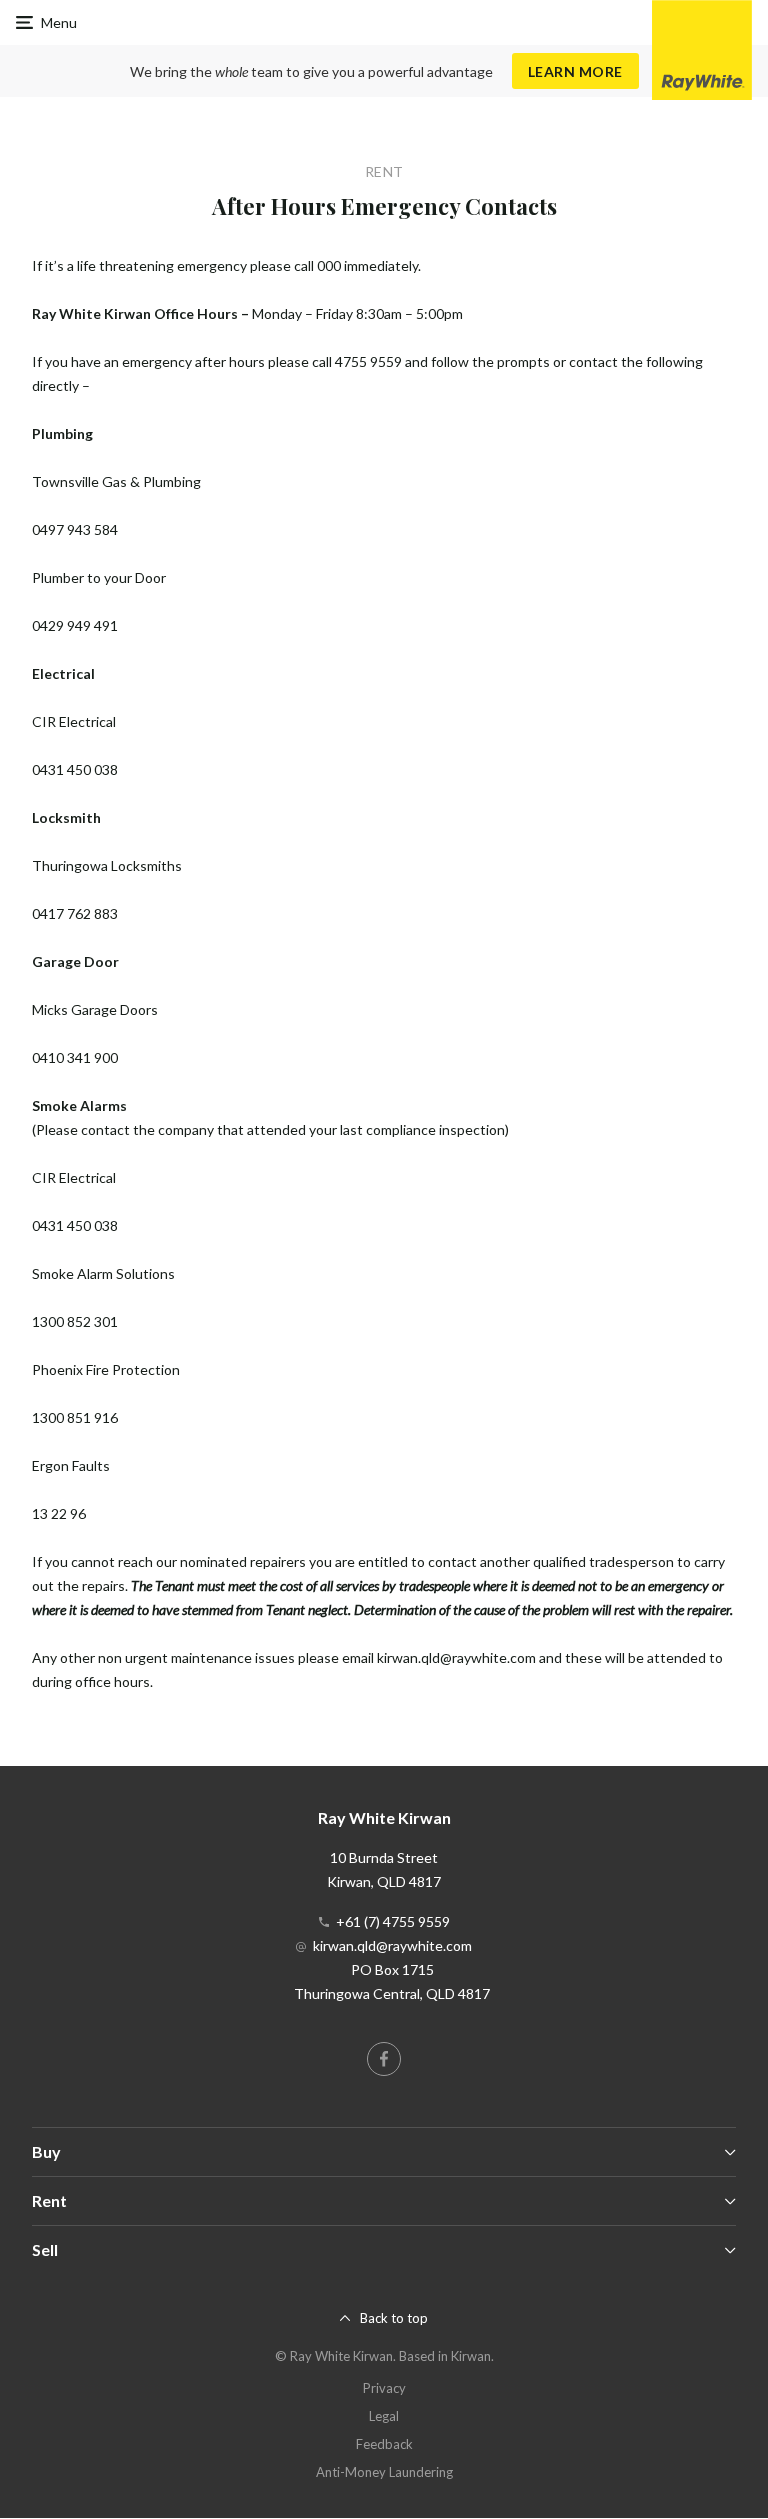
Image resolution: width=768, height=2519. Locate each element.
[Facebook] (384, 2059)
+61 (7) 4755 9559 (393, 1921)
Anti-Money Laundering (384, 2472)
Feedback (384, 2444)
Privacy (384, 2388)
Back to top (394, 2318)
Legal (384, 2416)
